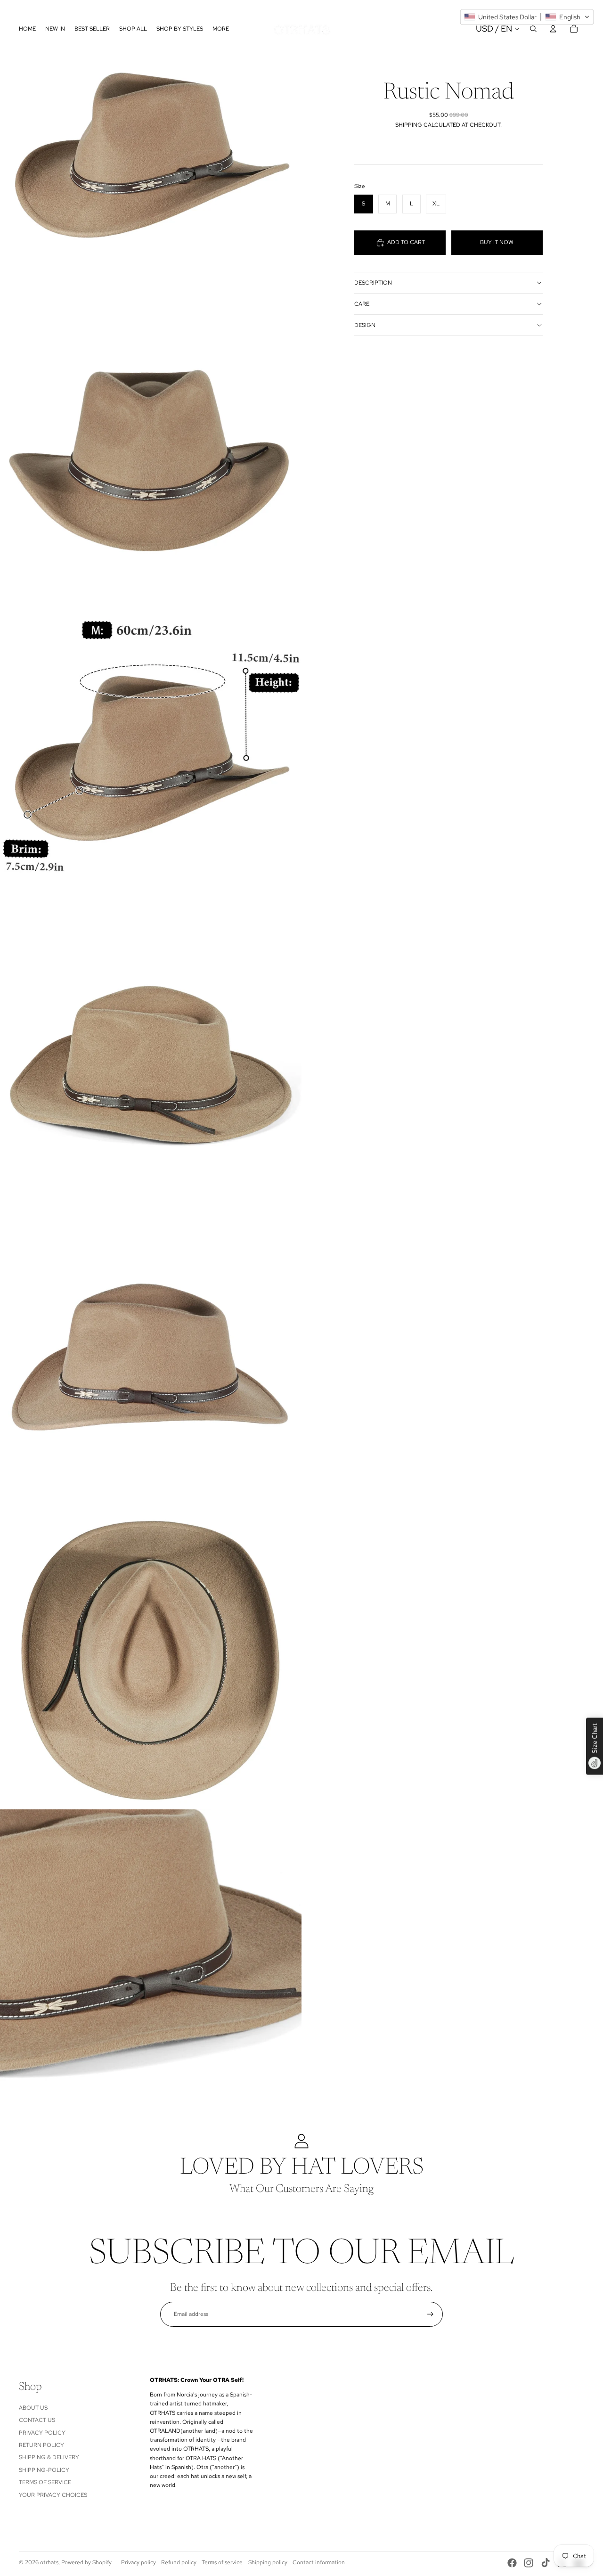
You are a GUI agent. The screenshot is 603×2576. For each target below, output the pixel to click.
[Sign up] (430, 2314)
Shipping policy (268, 2562)
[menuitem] (221, 29)
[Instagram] (529, 2563)
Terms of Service (45, 2482)
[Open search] (533, 29)
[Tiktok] (546, 2563)
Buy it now (497, 242)
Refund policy (179, 2562)
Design (365, 325)
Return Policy (41, 2445)
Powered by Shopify (86, 2562)
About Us (33, 2408)
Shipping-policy (44, 2470)
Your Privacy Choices (53, 2495)
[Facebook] (512, 2563)
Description (373, 283)
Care (362, 304)
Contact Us (37, 2420)
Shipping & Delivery (49, 2457)
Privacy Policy (42, 2433)
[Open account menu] (553, 29)
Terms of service (222, 2562)
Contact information (319, 2562)
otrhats (49, 2562)
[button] (527, 17)
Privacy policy (139, 2562)
